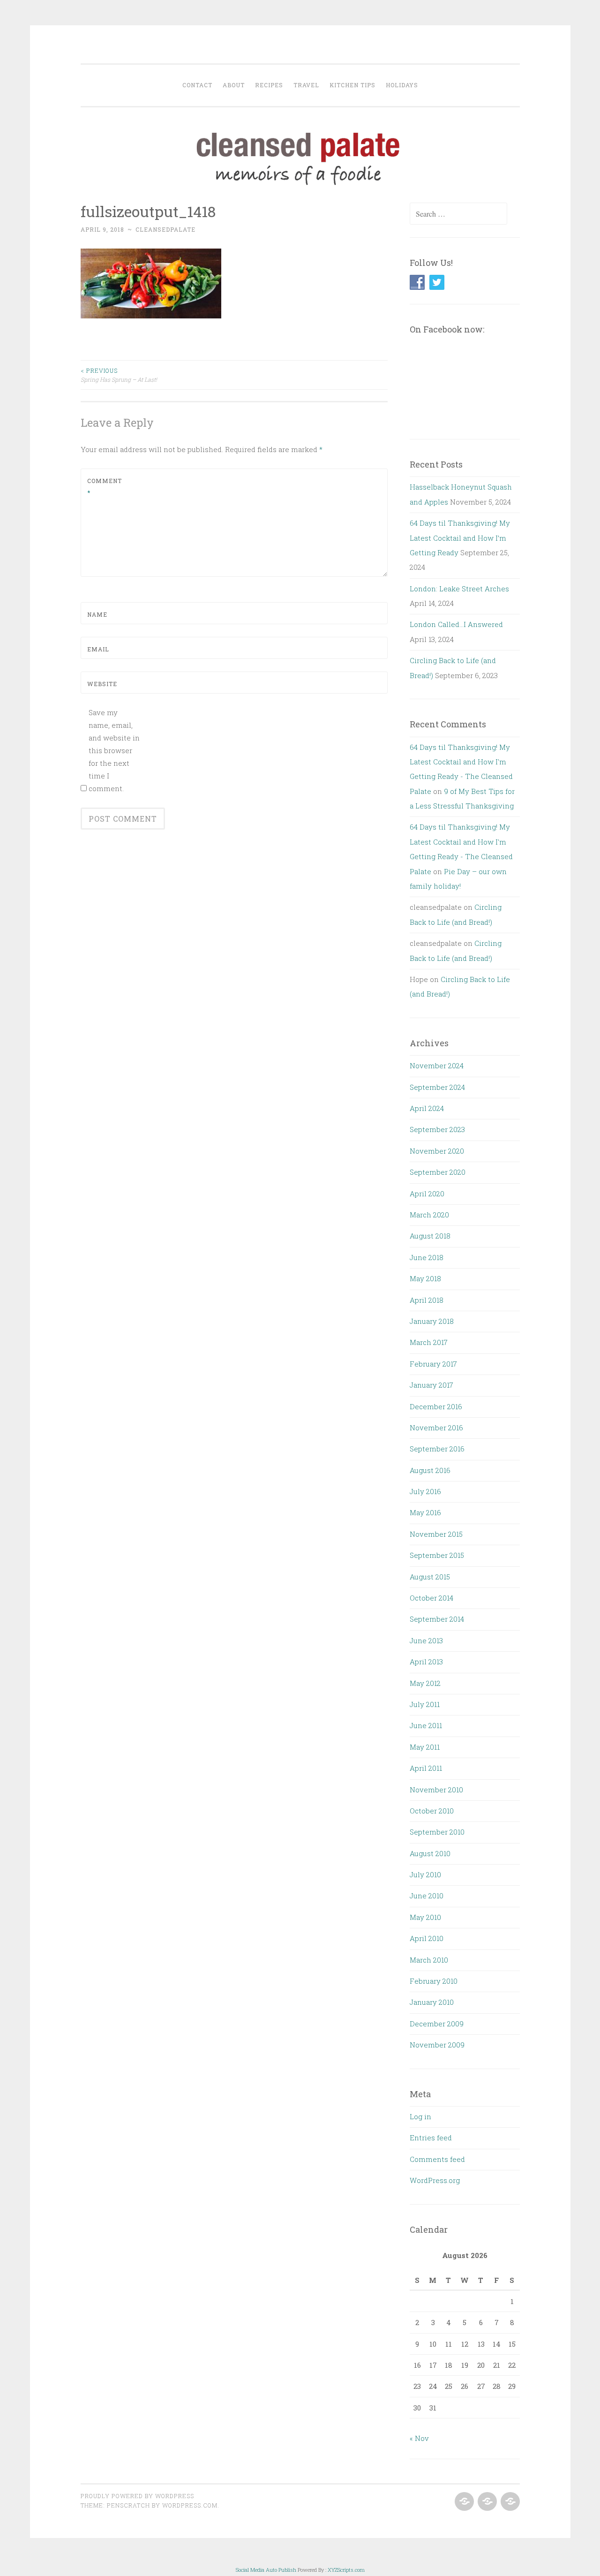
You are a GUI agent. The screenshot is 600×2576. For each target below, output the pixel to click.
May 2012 (425, 1683)
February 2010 (434, 1981)
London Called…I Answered (456, 624)
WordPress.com (190, 2505)
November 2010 (436, 1790)
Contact (197, 85)
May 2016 (425, 1512)
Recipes (269, 85)
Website (102, 684)
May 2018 (425, 1278)
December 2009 (437, 2024)
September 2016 (437, 1449)
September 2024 (437, 1087)
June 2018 (427, 1257)
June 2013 (426, 1640)
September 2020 (438, 1172)
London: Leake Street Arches (459, 589)
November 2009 (437, 2045)
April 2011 (426, 1768)
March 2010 (429, 1960)
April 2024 (427, 1108)
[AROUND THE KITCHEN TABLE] (486, 2502)
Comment (105, 487)
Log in (420, 2116)
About (234, 85)
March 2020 (429, 1215)
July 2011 (425, 1704)
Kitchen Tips (352, 85)
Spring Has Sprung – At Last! (119, 375)
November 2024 (437, 1065)
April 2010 (427, 1938)
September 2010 (437, 1832)
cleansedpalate (165, 229)
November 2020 (437, 1151)
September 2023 (437, 1129)
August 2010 (430, 1853)
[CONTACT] (509, 2502)
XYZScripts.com (346, 2570)
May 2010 (425, 1917)
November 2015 (436, 1534)
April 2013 (426, 1662)
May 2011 (425, 1747)
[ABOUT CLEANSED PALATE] (463, 2502)
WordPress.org (435, 2180)
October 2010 (432, 1811)
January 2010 (432, 2002)
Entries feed (431, 2138)
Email (98, 649)
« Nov (419, 2438)
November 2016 (436, 1428)
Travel (306, 85)
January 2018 (432, 1321)
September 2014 (437, 1619)
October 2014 (431, 1598)
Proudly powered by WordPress (137, 2496)
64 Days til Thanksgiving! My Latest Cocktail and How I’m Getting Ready (460, 538)
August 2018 (430, 1236)
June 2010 (427, 1896)
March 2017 (429, 1342)
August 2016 (430, 1470)
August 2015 (430, 1577)
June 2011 (426, 1725)
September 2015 (437, 1555)
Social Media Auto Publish (266, 2570)
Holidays (402, 85)
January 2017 (431, 1385)
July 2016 (425, 1491)
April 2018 (427, 1300)
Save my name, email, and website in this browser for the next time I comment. (114, 750)
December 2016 (436, 1406)
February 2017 (433, 1364)
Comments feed (437, 2159)
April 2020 (427, 1194)
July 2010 (425, 1874)
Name (97, 614)
